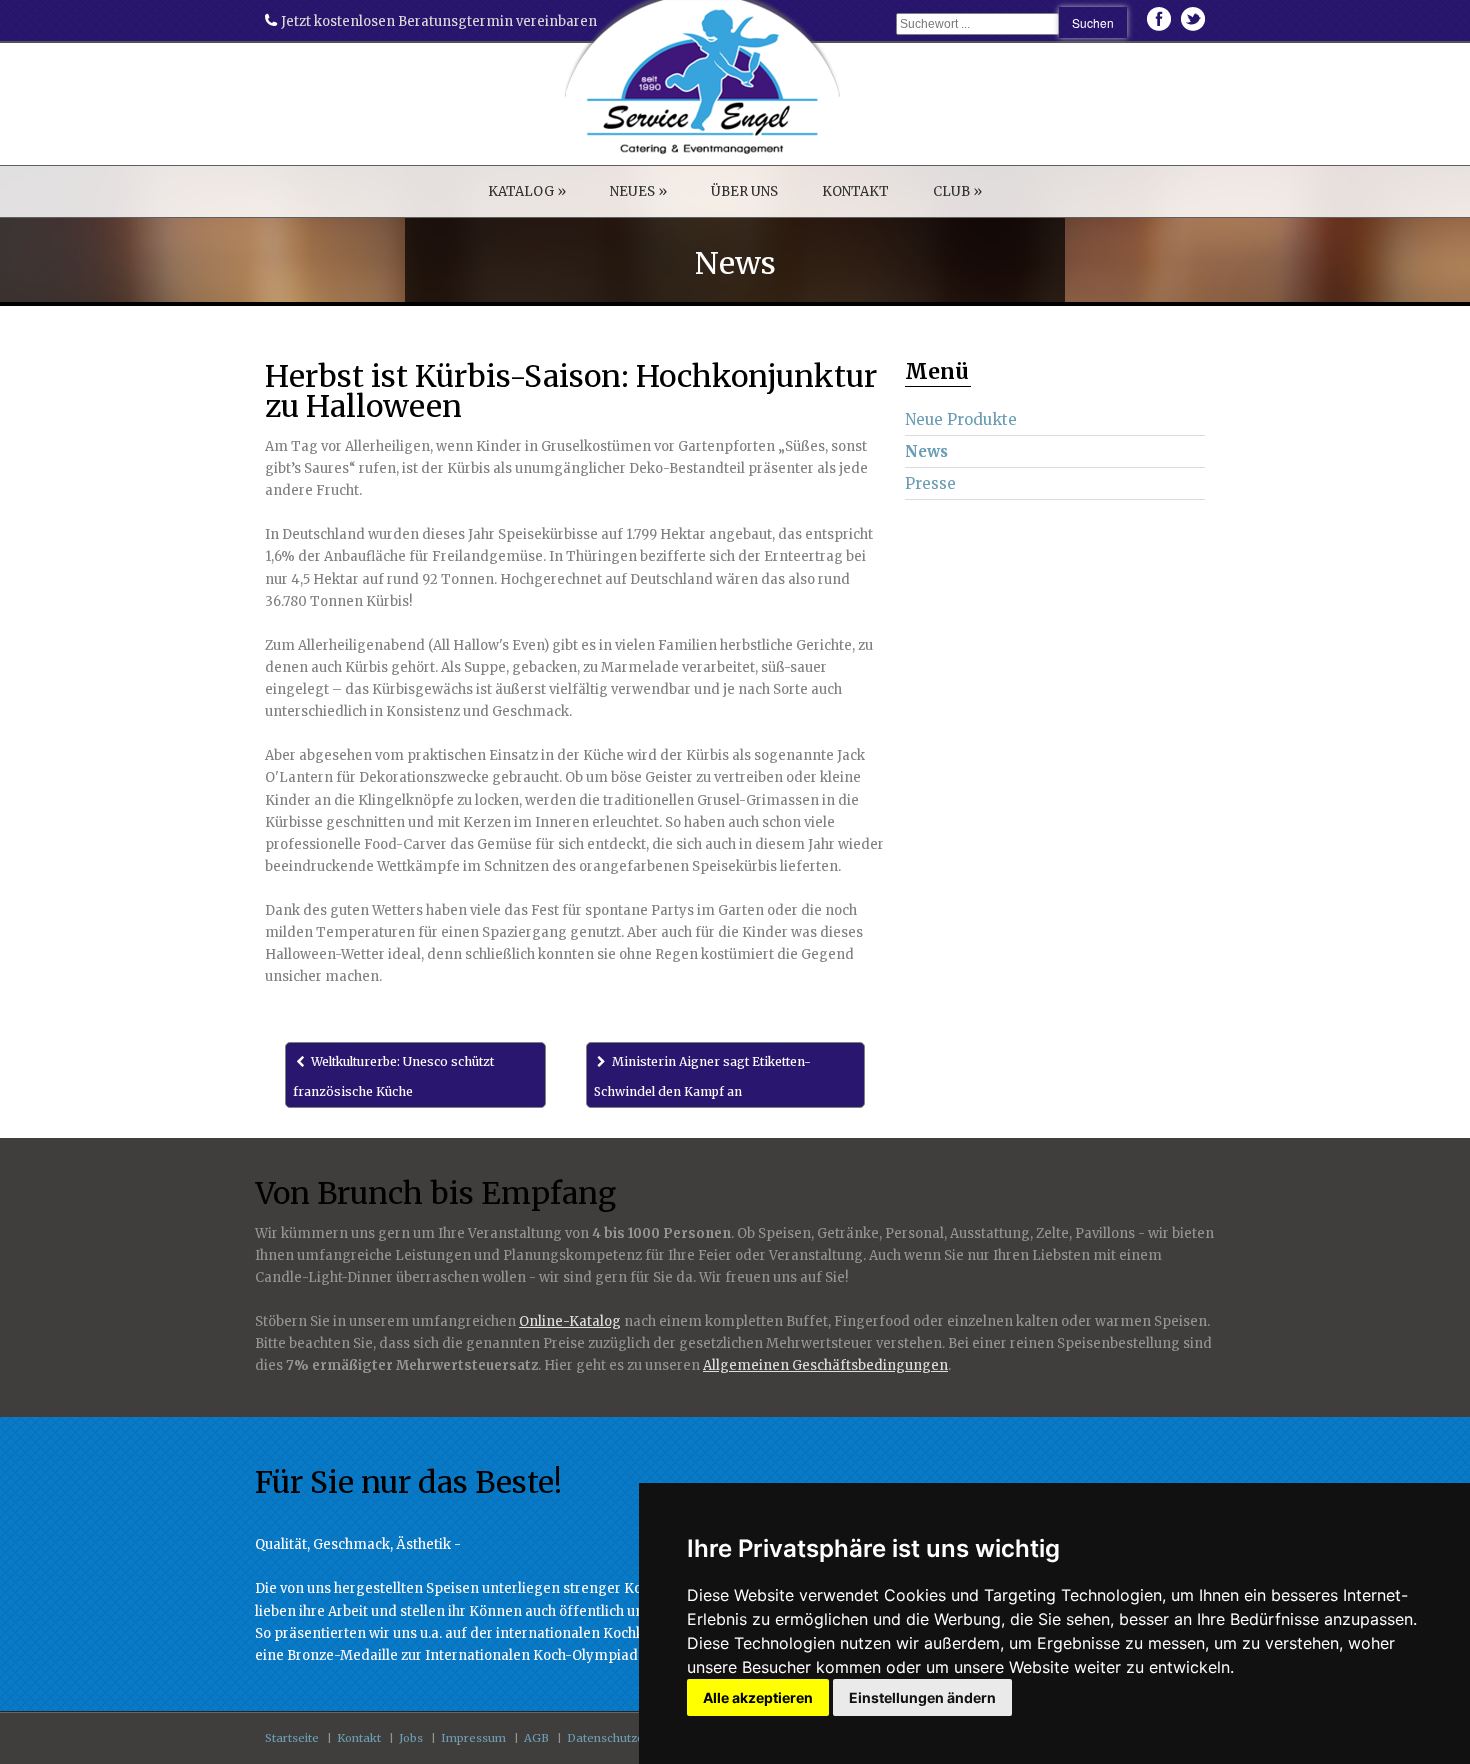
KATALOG (527, 191)
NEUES (638, 191)
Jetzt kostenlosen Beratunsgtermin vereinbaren (437, 21)
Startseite (292, 1738)
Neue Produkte (961, 419)
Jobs (411, 1738)
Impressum (473, 1738)
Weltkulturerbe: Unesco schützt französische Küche (393, 1076)
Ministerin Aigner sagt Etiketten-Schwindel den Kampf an (702, 1076)
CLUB (957, 191)
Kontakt (359, 1738)
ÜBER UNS (744, 191)
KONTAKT (855, 191)
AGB (536, 1738)
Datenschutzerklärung (629, 1738)
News (926, 451)
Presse (930, 483)
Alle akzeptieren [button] (758, 1697)
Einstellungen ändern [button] (922, 1697)
